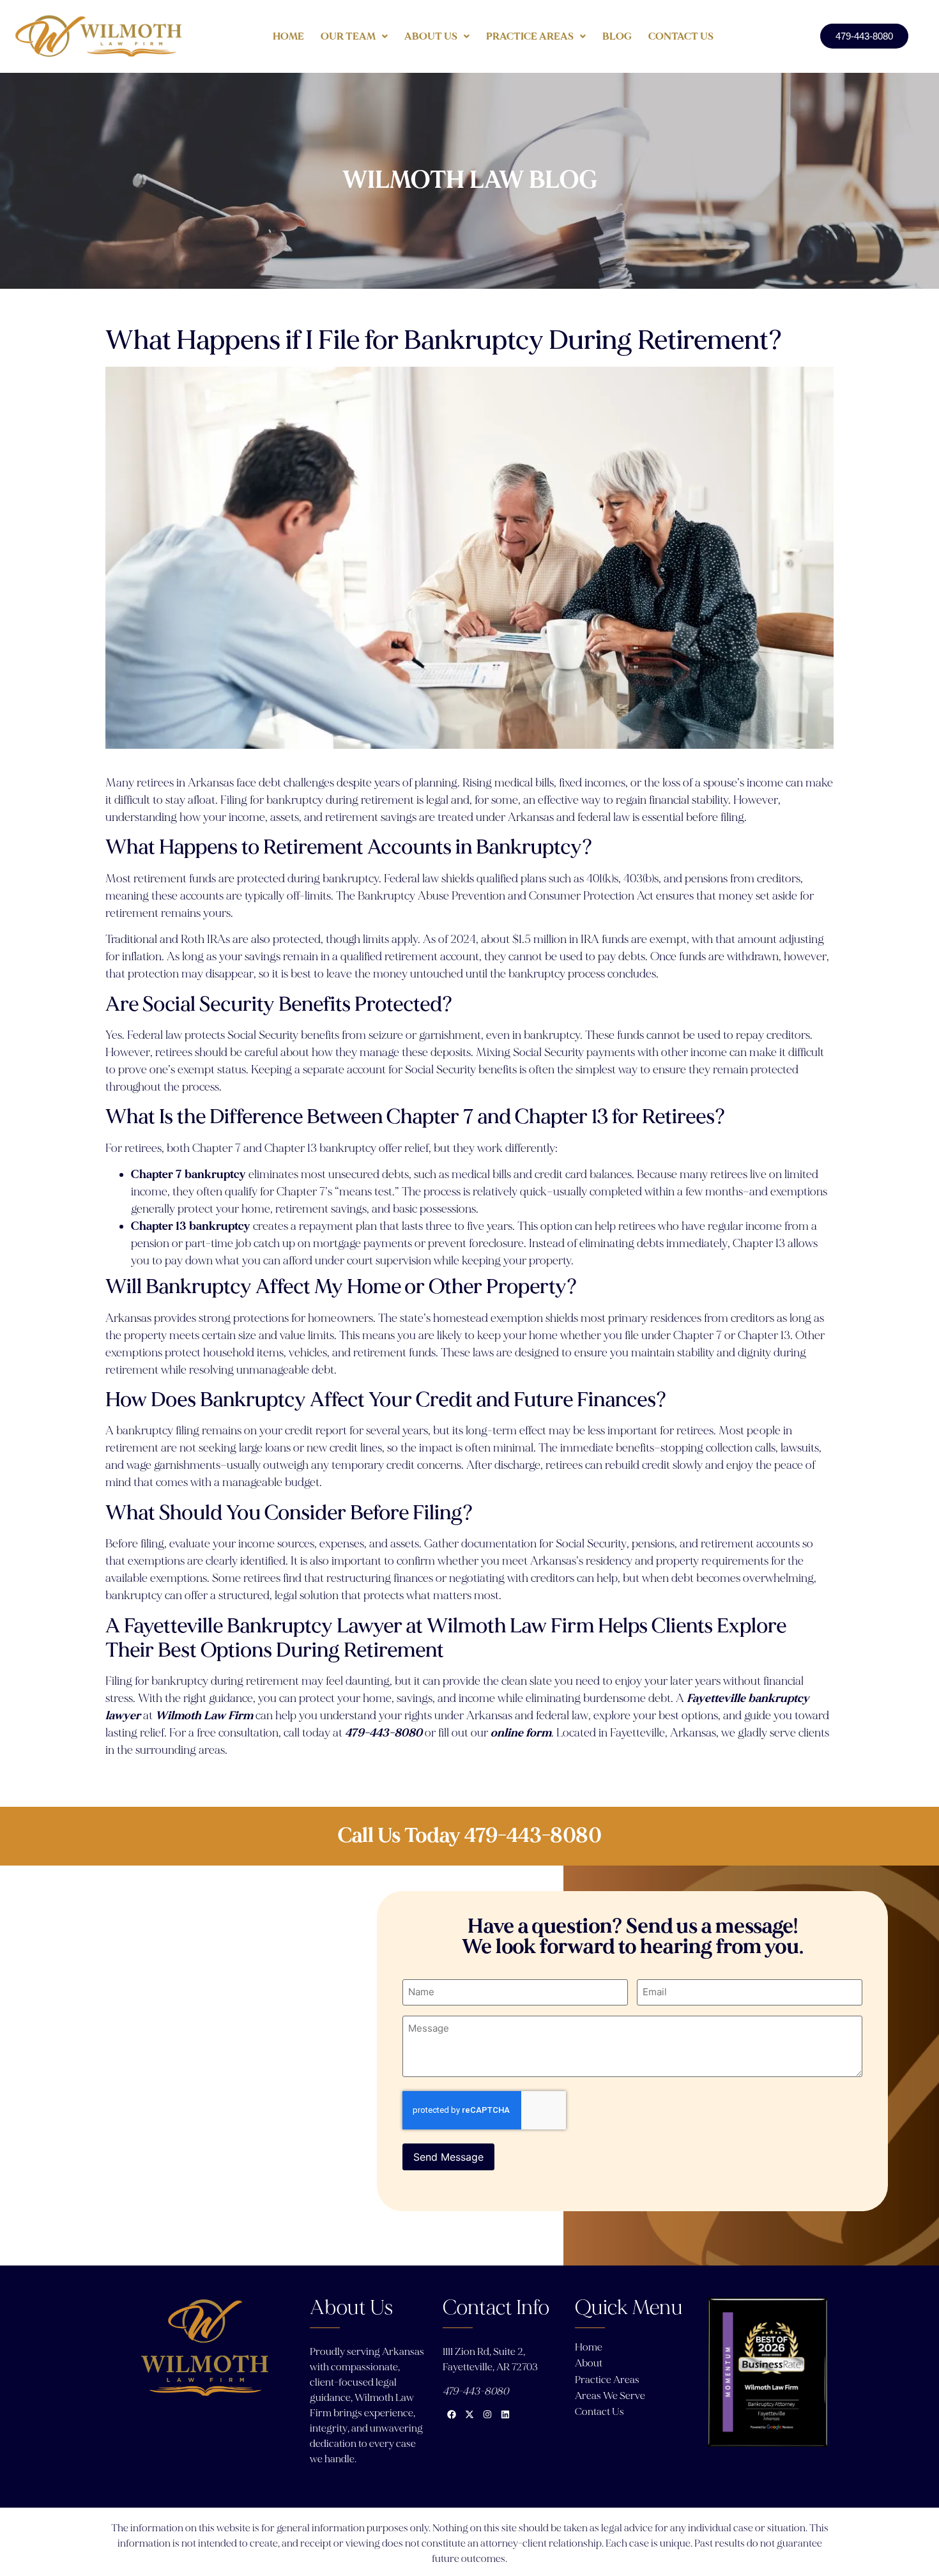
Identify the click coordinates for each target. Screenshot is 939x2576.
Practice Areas (530, 36)
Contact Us (681, 36)
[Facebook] (452, 2414)
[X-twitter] (469, 2414)
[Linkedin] (505, 2414)
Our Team (348, 36)
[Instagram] (487, 2414)
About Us (431, 36)
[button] (354, 36)
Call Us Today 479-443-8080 (469, 1836)
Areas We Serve (610, 2396)
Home (288, 36)
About (589, 2363)
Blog (617, 36)
